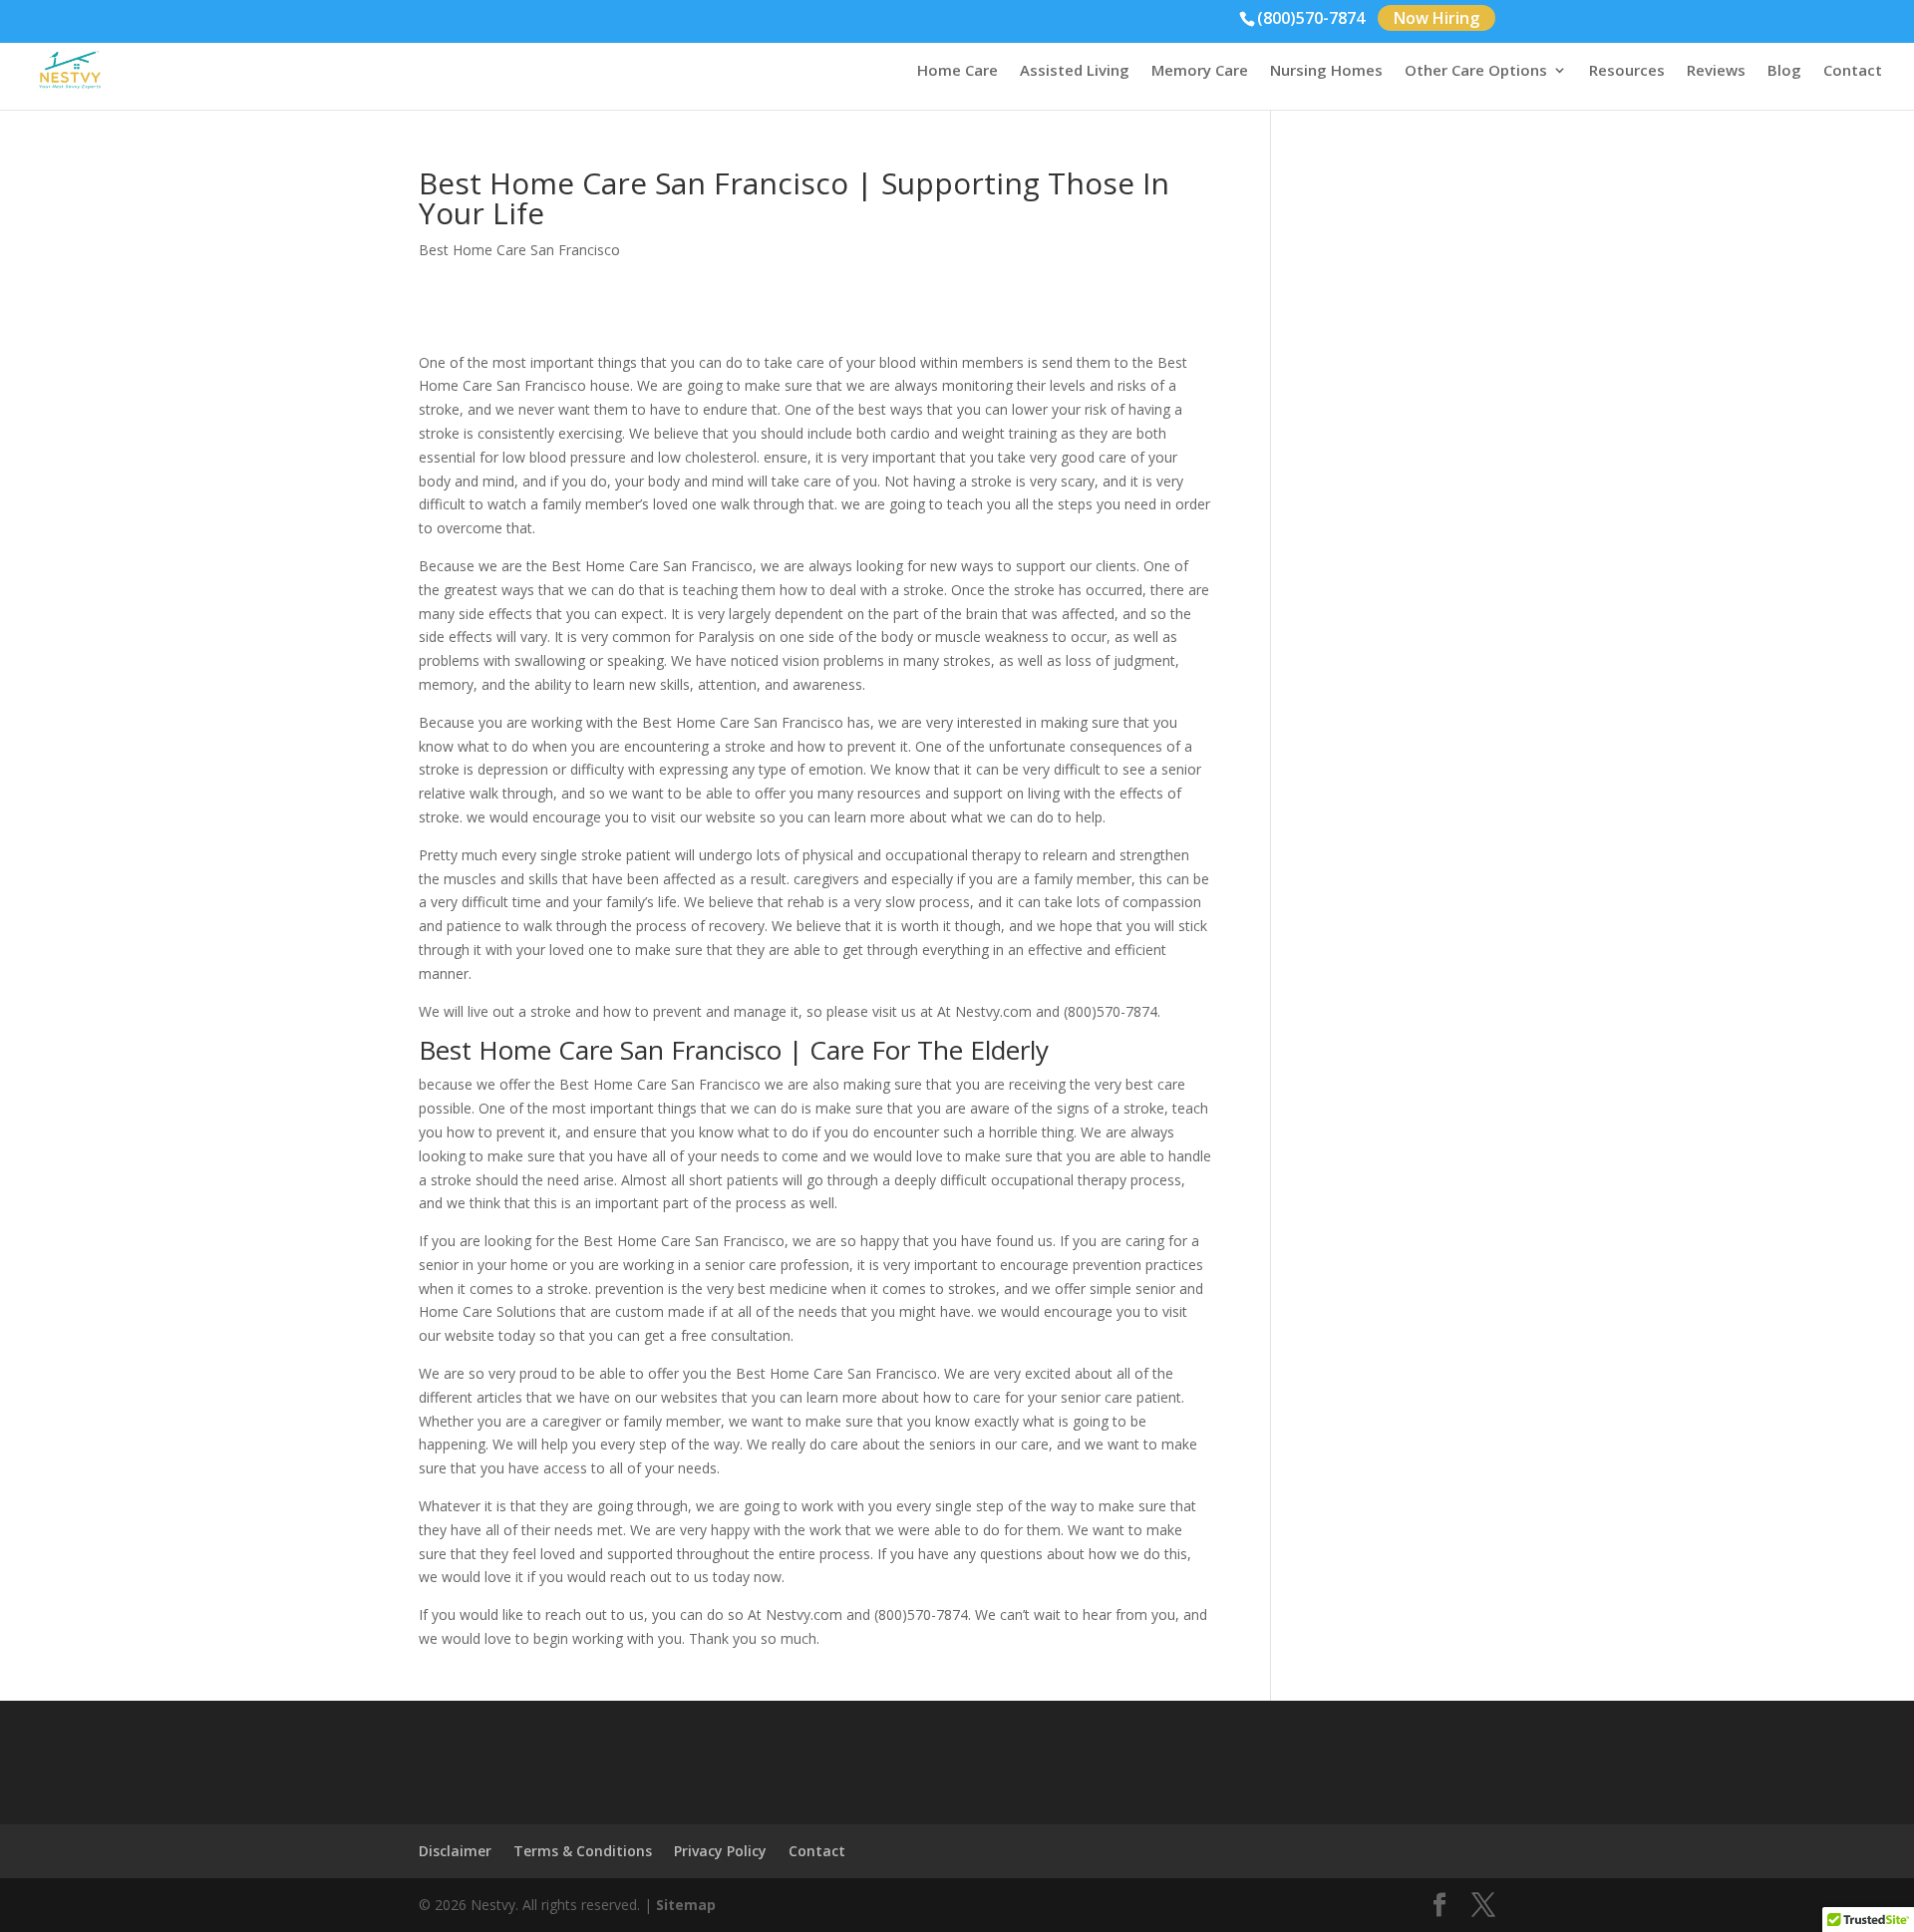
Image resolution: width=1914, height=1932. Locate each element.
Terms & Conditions (583, 1851)
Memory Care (1200, 71)
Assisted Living (1075, 71)
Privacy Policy (720, 1851)
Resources (1627, 71)
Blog (1784, 71)
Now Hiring (1436, 18)
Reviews (1716, 71)
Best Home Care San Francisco (519, 250)
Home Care (957, 71)
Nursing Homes (1326, 71)
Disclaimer (455, 1851)
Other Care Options (1476, 71)
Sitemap (686, 1905)
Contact (1853, 71)
